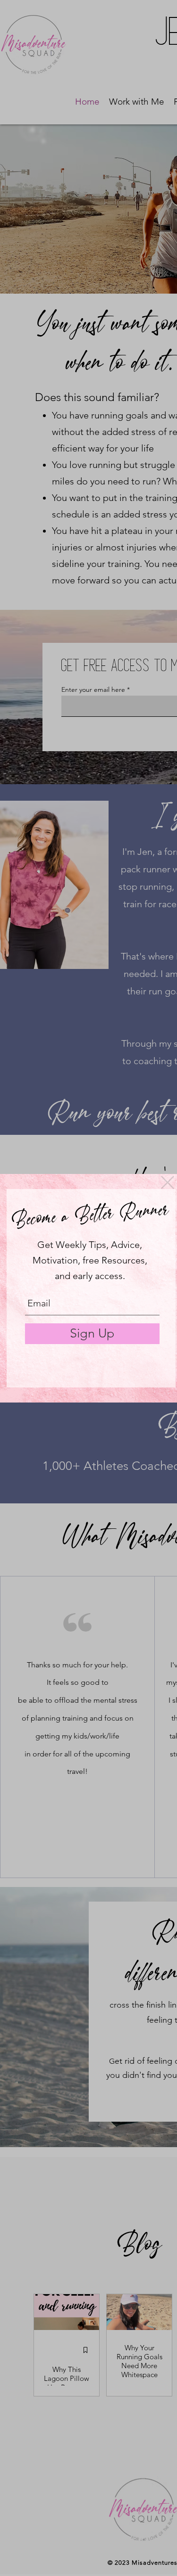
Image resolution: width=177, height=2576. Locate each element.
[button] (168, 1182)
